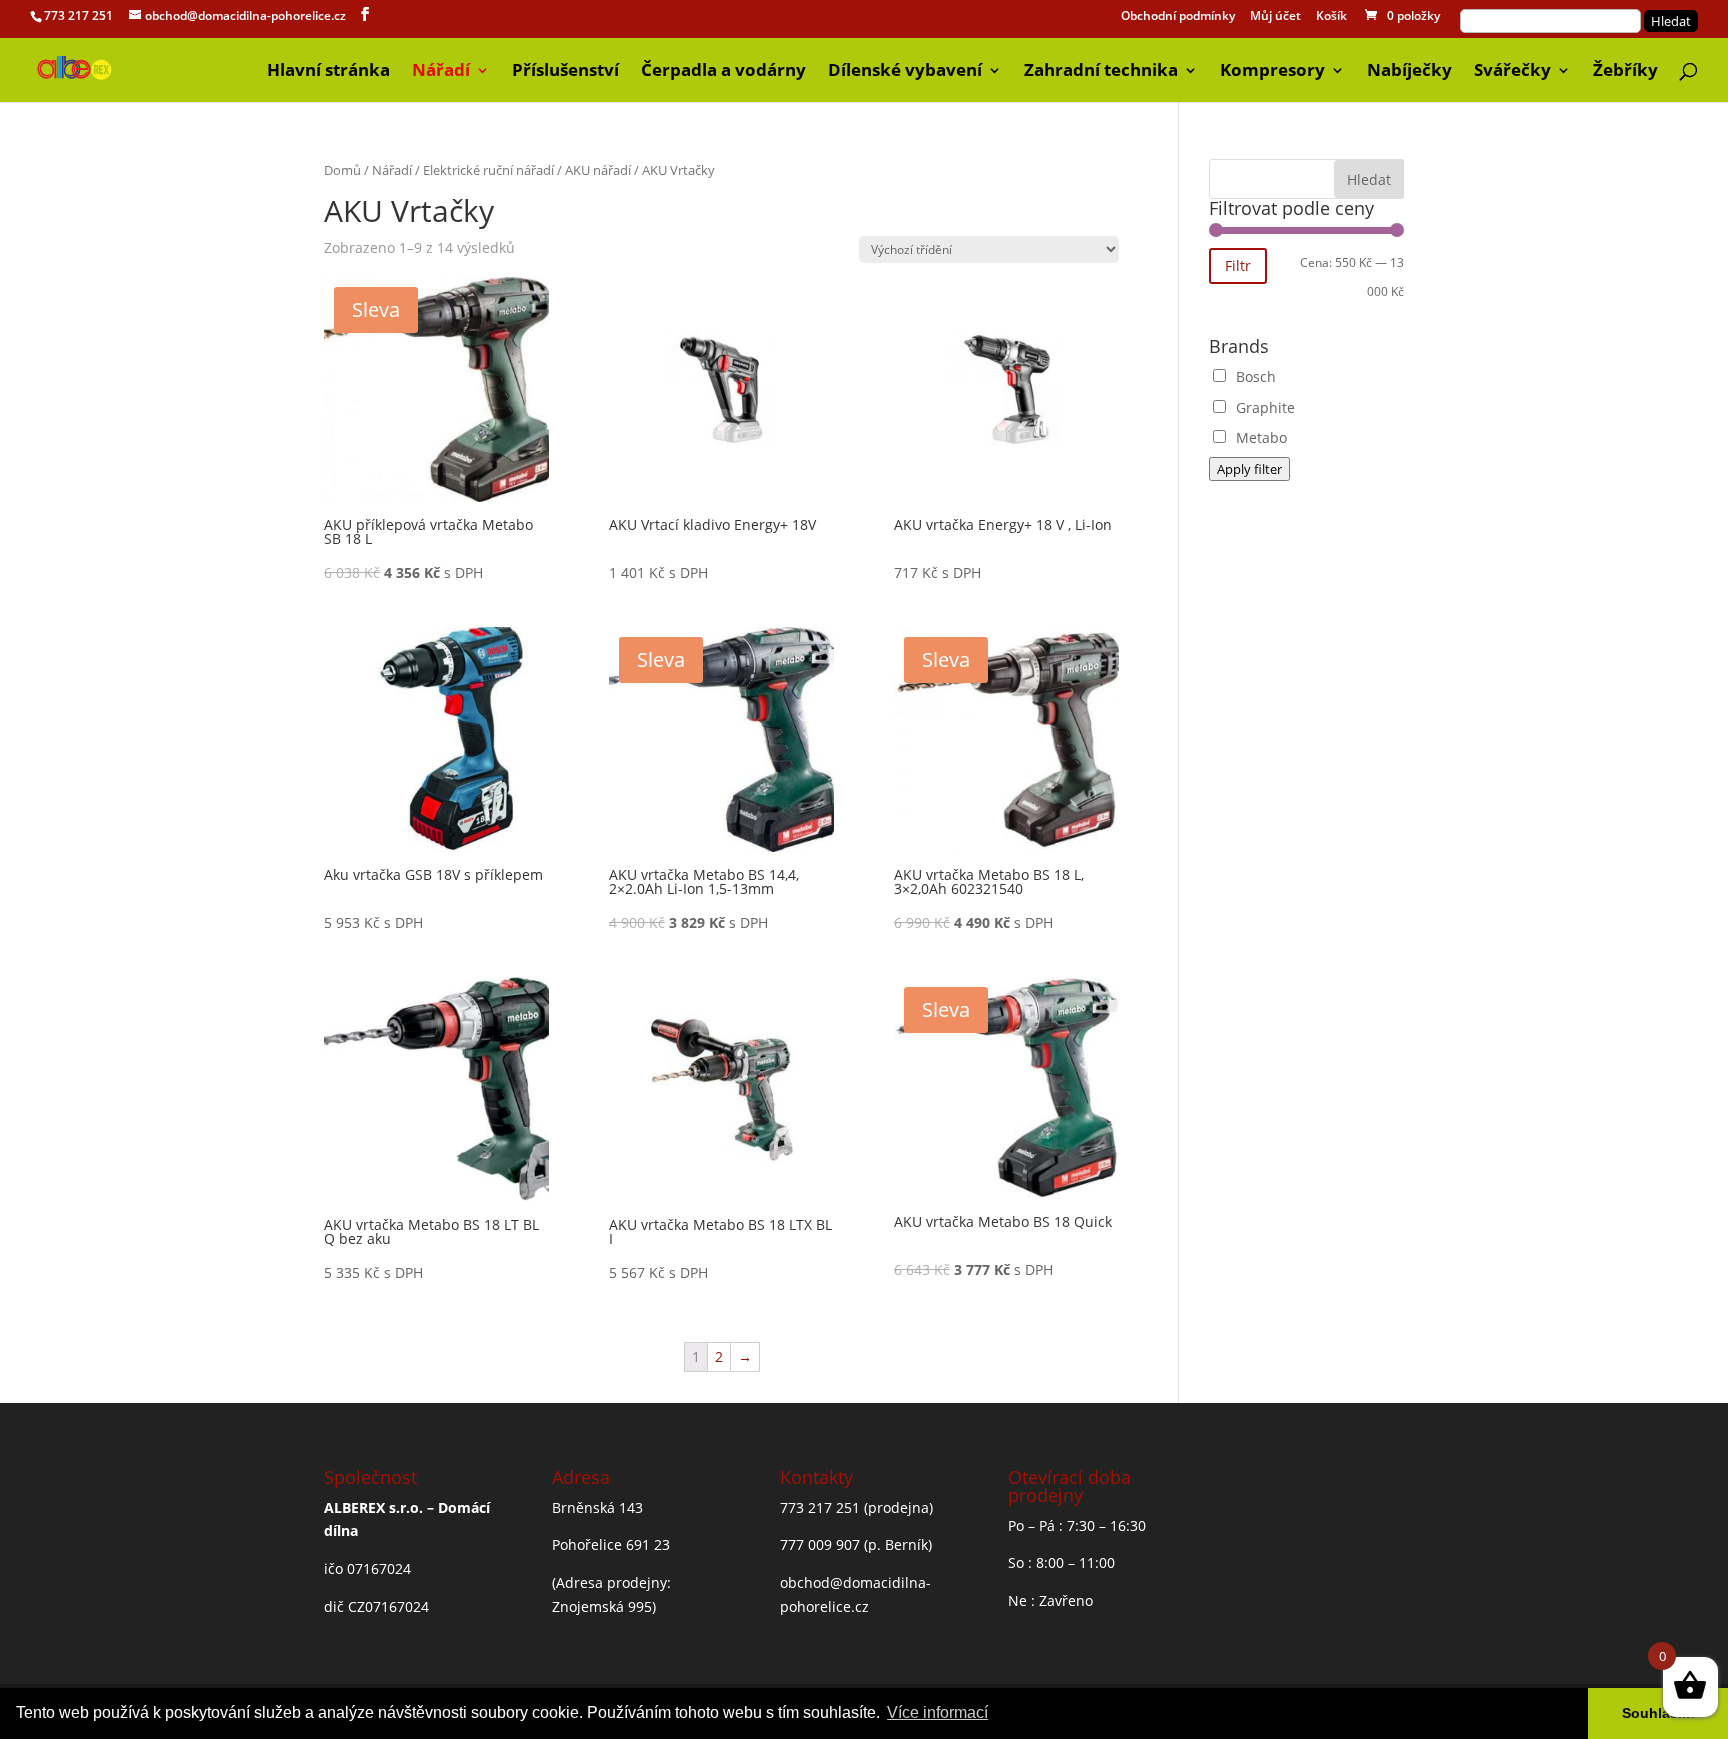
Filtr (1238, 265)
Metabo (1261, 437)
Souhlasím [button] (1658, 1713)
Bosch (1256, 376)
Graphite (1265, 407)
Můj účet (1275, 17)
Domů (342, 170)
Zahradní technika (1101, 72)
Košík (1331, 17)
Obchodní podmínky (1178, 17)
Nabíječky (1409, 72)
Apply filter (1249, 469)
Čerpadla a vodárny (723, 72)
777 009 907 (820, 1544)
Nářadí (441, 72)
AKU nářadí (598, 170)
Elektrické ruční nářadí (488, 170)
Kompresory (1272, 72)
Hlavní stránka (328, 72)
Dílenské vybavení (905, 72)
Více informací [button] (937, 1712)
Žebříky (1625, 72)
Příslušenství (565, 72)
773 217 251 (78, 15)
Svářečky (1512, 72)
